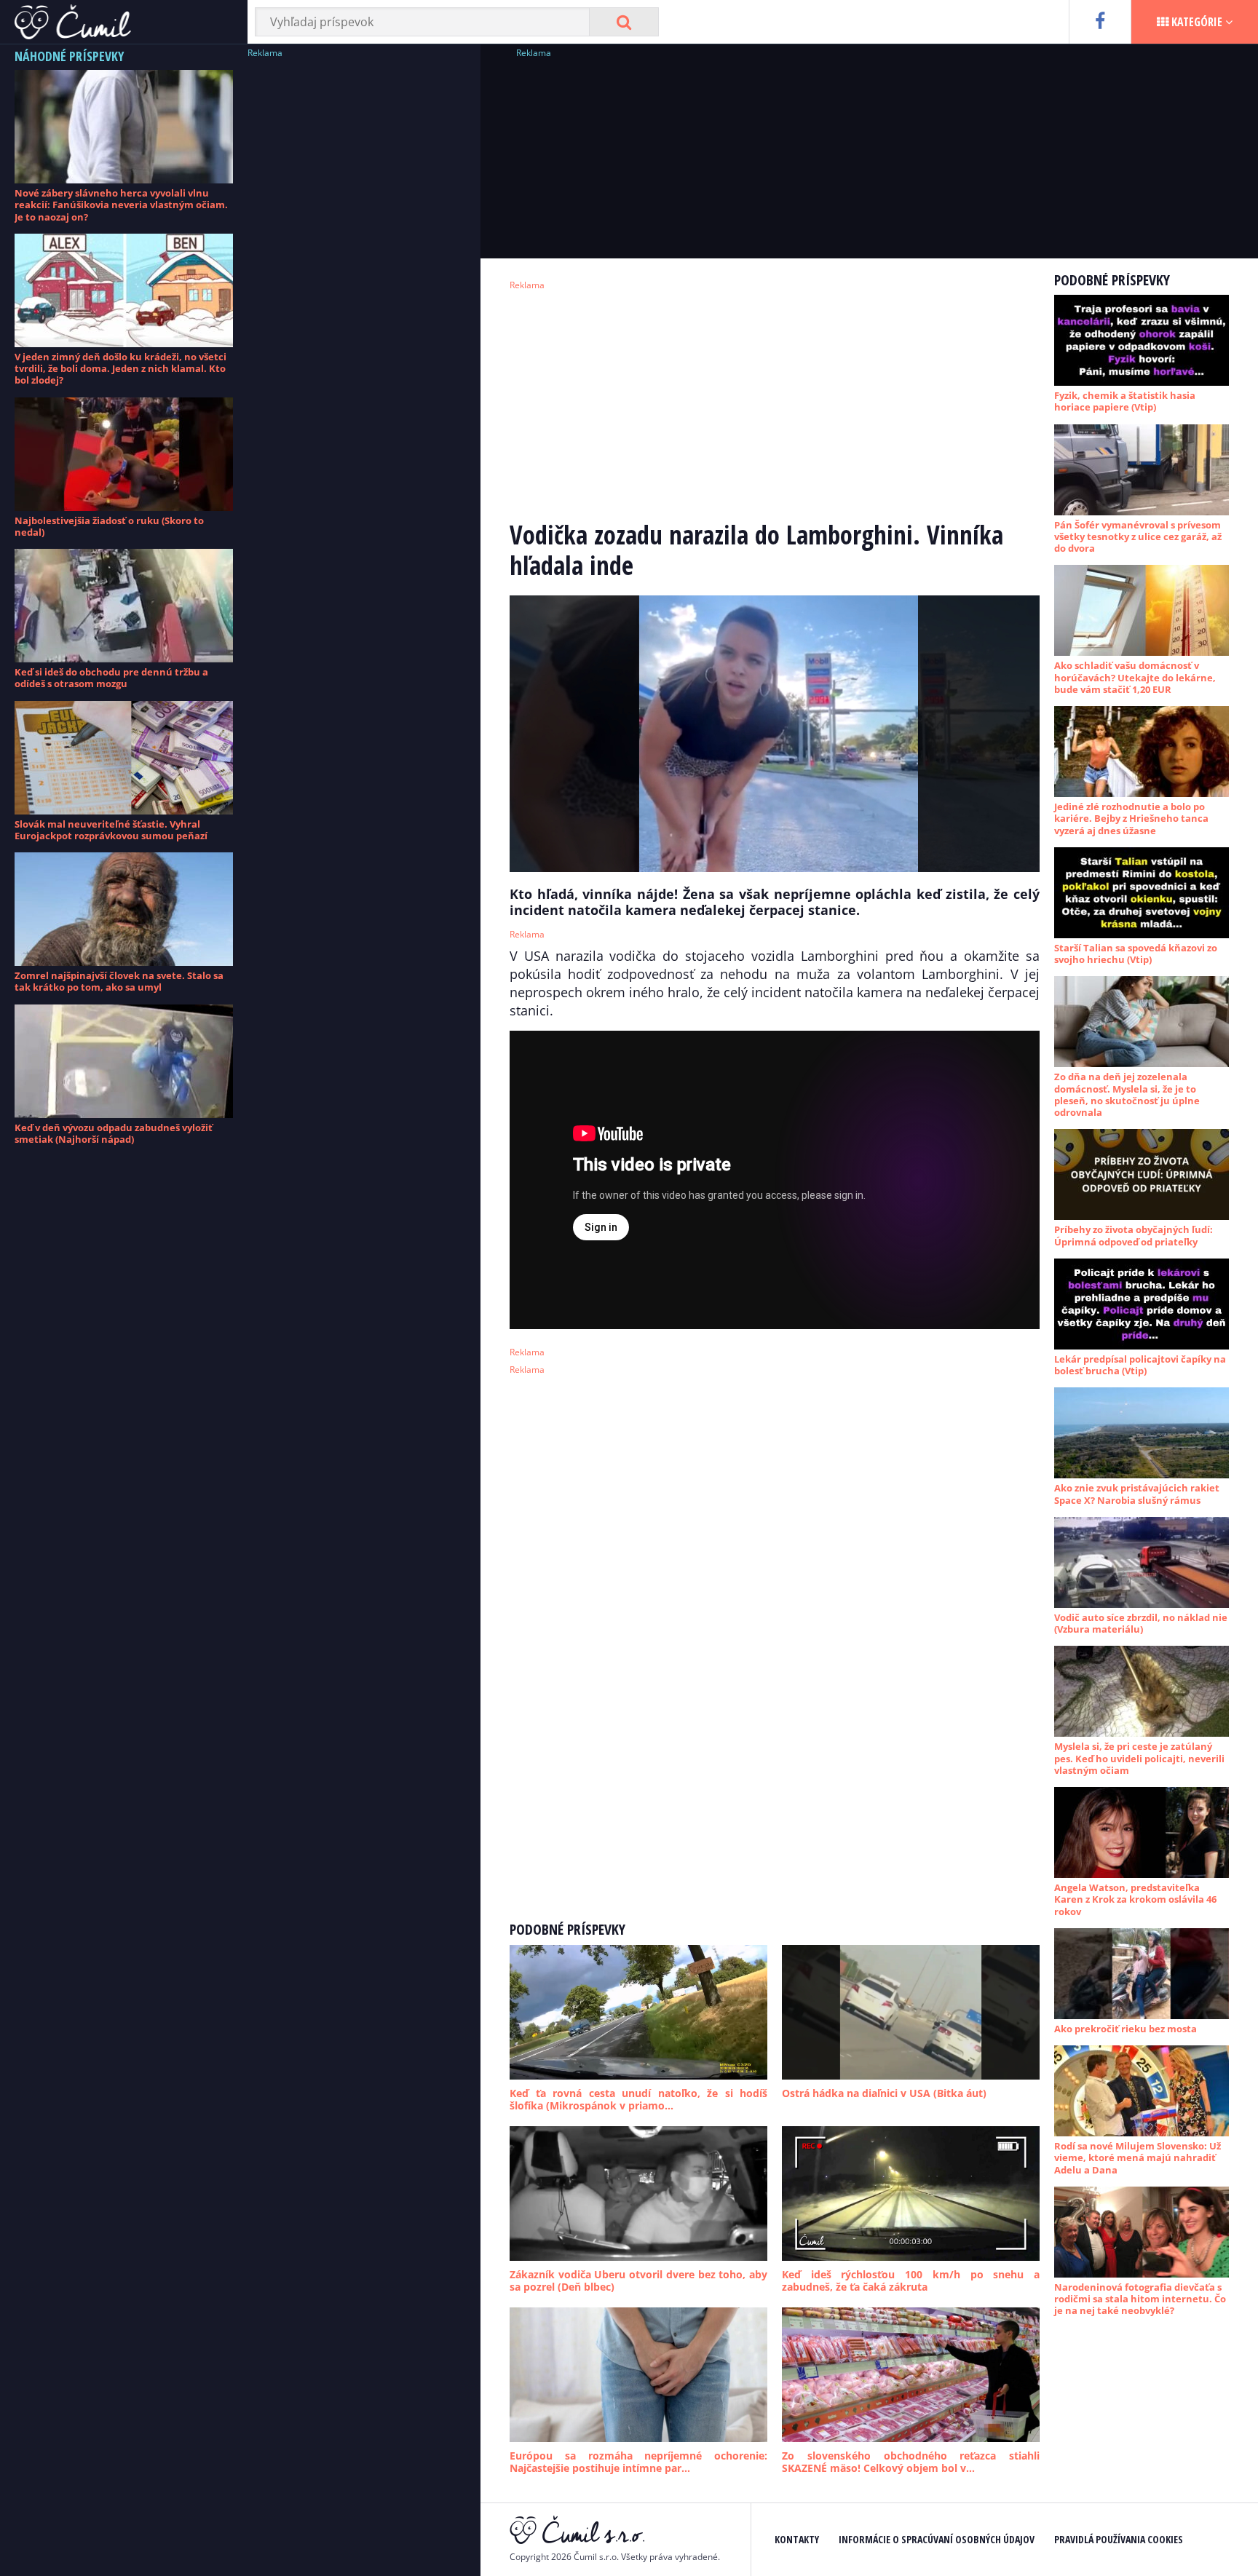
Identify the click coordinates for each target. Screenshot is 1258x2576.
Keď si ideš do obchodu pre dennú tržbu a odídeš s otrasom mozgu (111, 678)
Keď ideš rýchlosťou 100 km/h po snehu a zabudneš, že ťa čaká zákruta (911, 2281)
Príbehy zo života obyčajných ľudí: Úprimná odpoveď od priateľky (1134, 1235)
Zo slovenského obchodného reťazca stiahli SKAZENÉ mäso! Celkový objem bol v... (911, 2462)
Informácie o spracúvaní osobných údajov (937, 2539)
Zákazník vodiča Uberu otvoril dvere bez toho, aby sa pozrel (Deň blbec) (638, 2281)
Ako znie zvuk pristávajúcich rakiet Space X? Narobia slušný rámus (1137, 1494)
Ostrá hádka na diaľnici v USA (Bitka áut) (884, 2093)
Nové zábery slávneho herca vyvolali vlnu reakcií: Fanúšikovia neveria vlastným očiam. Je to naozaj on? (121, 205)
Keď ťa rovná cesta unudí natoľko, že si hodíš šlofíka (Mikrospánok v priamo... (638, 2100)
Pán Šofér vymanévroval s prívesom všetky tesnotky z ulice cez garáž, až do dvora (1138, 537)
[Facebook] (1100, 22)
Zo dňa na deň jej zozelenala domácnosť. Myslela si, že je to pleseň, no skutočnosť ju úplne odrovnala (1127, 1094)
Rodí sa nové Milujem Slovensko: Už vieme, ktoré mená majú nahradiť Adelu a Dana (1138, 2158)
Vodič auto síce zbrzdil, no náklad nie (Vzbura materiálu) (1141, 1623)
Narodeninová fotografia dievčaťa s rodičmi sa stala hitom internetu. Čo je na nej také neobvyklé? (1140, 2299)
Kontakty (797, 2539)
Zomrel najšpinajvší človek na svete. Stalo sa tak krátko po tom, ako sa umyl (119, 981)
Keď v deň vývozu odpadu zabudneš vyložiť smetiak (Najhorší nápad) (114, 1133)
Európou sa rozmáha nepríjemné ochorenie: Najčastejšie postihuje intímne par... (638, 2462)
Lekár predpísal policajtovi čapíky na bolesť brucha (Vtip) (1140, 1365)
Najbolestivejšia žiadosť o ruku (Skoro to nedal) (109, 526)
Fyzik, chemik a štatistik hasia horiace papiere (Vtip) (1125, 401)
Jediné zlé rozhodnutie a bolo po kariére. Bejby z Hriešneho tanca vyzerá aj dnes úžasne (1131, 819)
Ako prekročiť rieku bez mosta (1126, 2029)
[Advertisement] (357, 280)
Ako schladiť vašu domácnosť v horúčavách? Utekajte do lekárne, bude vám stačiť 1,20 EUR (1135, 677)
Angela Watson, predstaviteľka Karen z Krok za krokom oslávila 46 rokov (1135, 1899)
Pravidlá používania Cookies (1119, 2539)
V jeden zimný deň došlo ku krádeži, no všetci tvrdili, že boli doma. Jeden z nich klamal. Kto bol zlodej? (120, 369)
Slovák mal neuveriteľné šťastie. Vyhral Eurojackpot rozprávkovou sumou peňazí (111, 830)
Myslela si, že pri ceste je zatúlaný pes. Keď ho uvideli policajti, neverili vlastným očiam (1139, 1758)
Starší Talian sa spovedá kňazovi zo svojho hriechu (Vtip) (1136, 954)
